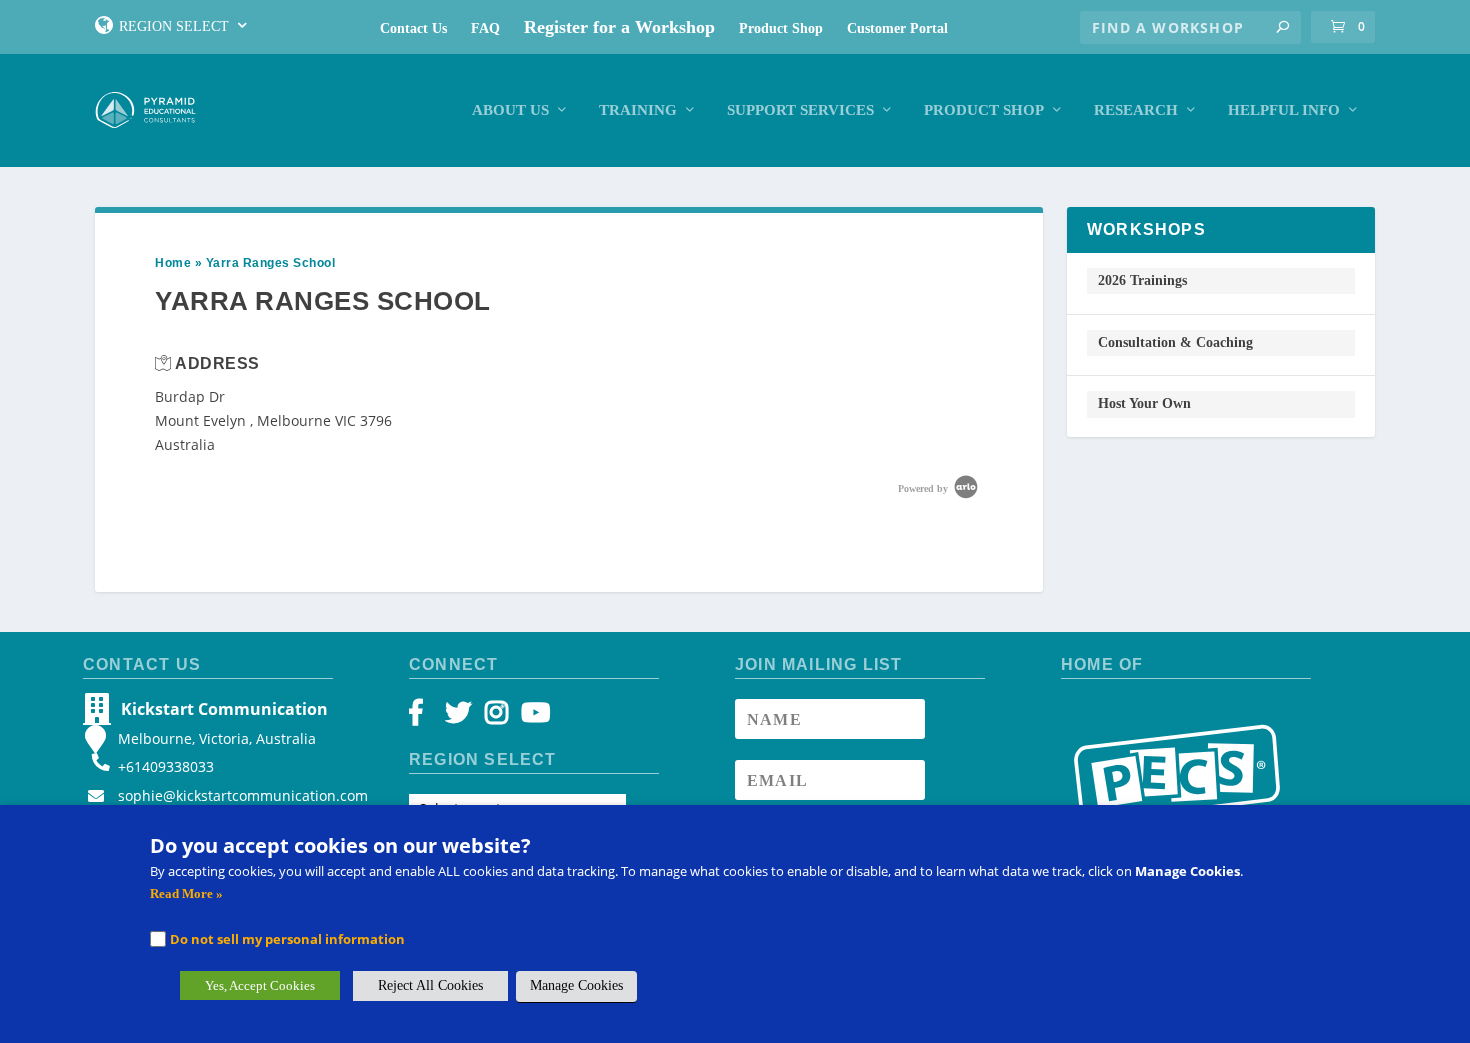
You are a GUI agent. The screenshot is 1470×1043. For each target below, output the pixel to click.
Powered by (924, 488)
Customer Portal (897, 28)
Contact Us (413, 28)
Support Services (800, 110)
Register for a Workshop (619, 27)
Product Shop (781, 28)
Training (638, 110)
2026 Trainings (1142, 280)
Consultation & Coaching (1175, 342)
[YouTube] (532, 717)
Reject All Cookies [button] (430, 985)
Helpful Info (1284, 110)
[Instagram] (496, 717)
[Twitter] (461, 717)
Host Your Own (1144, 403)
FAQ (485, 28)
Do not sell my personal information (287, 939)
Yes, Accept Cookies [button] (260, 985)
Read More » (186, 893)
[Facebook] (425, 717)
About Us (510, 110)
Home (173, 263)
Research (1136, 110)
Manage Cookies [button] (576, 985)
